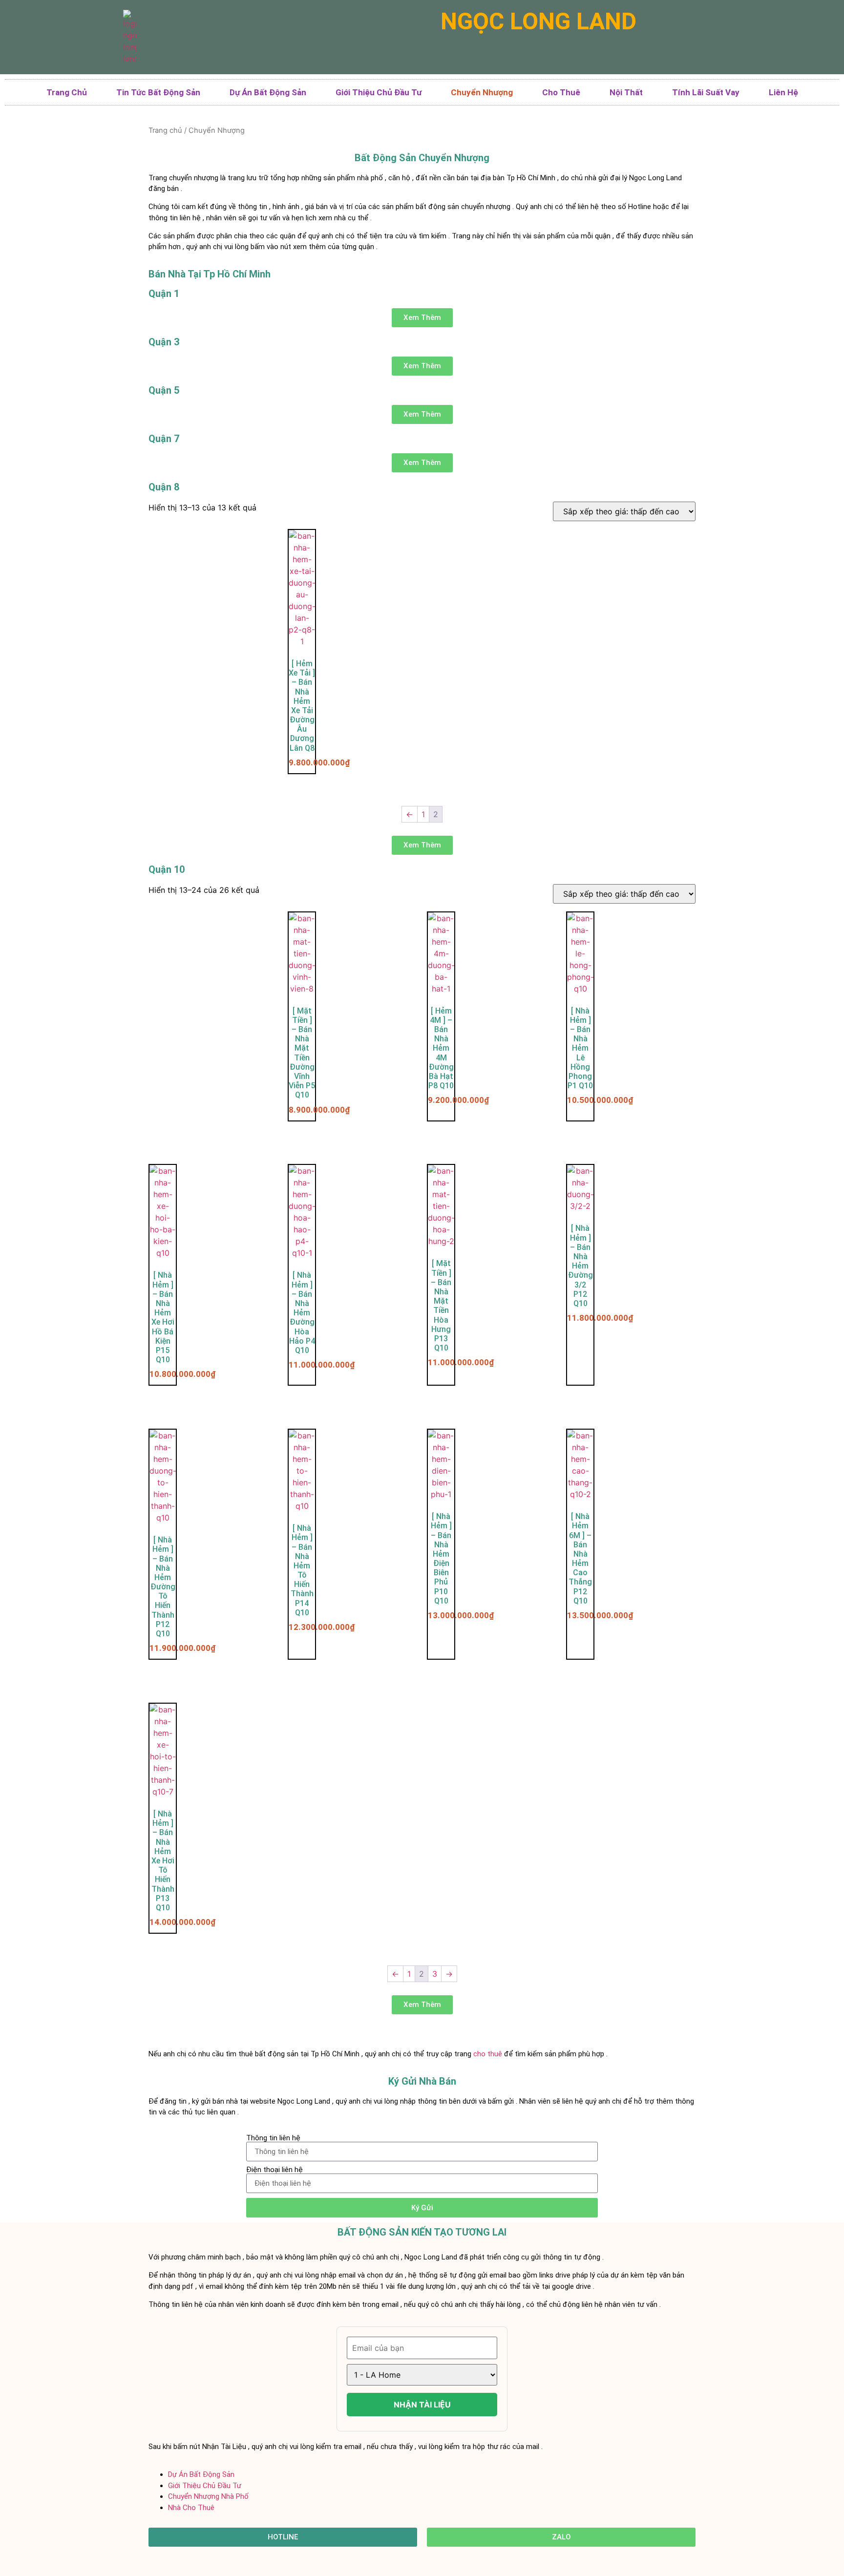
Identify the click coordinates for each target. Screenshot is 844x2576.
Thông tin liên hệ (273, 2138)
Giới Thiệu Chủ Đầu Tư (379, 92)
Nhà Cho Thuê (191, 2508)
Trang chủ (165, 130)
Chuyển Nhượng (482, 92)
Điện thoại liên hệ (274, 2170)
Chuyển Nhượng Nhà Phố (208, 2496)
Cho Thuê (561, 92)
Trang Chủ (67, 92)
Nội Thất (626, 92)
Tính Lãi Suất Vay (706, 92)
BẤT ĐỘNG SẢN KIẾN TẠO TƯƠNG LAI (422, 2232)
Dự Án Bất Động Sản (268, 92)
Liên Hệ (783, 92)
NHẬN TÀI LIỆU (422, 2405)
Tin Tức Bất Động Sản (158, 92)
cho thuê (488, 2054)
